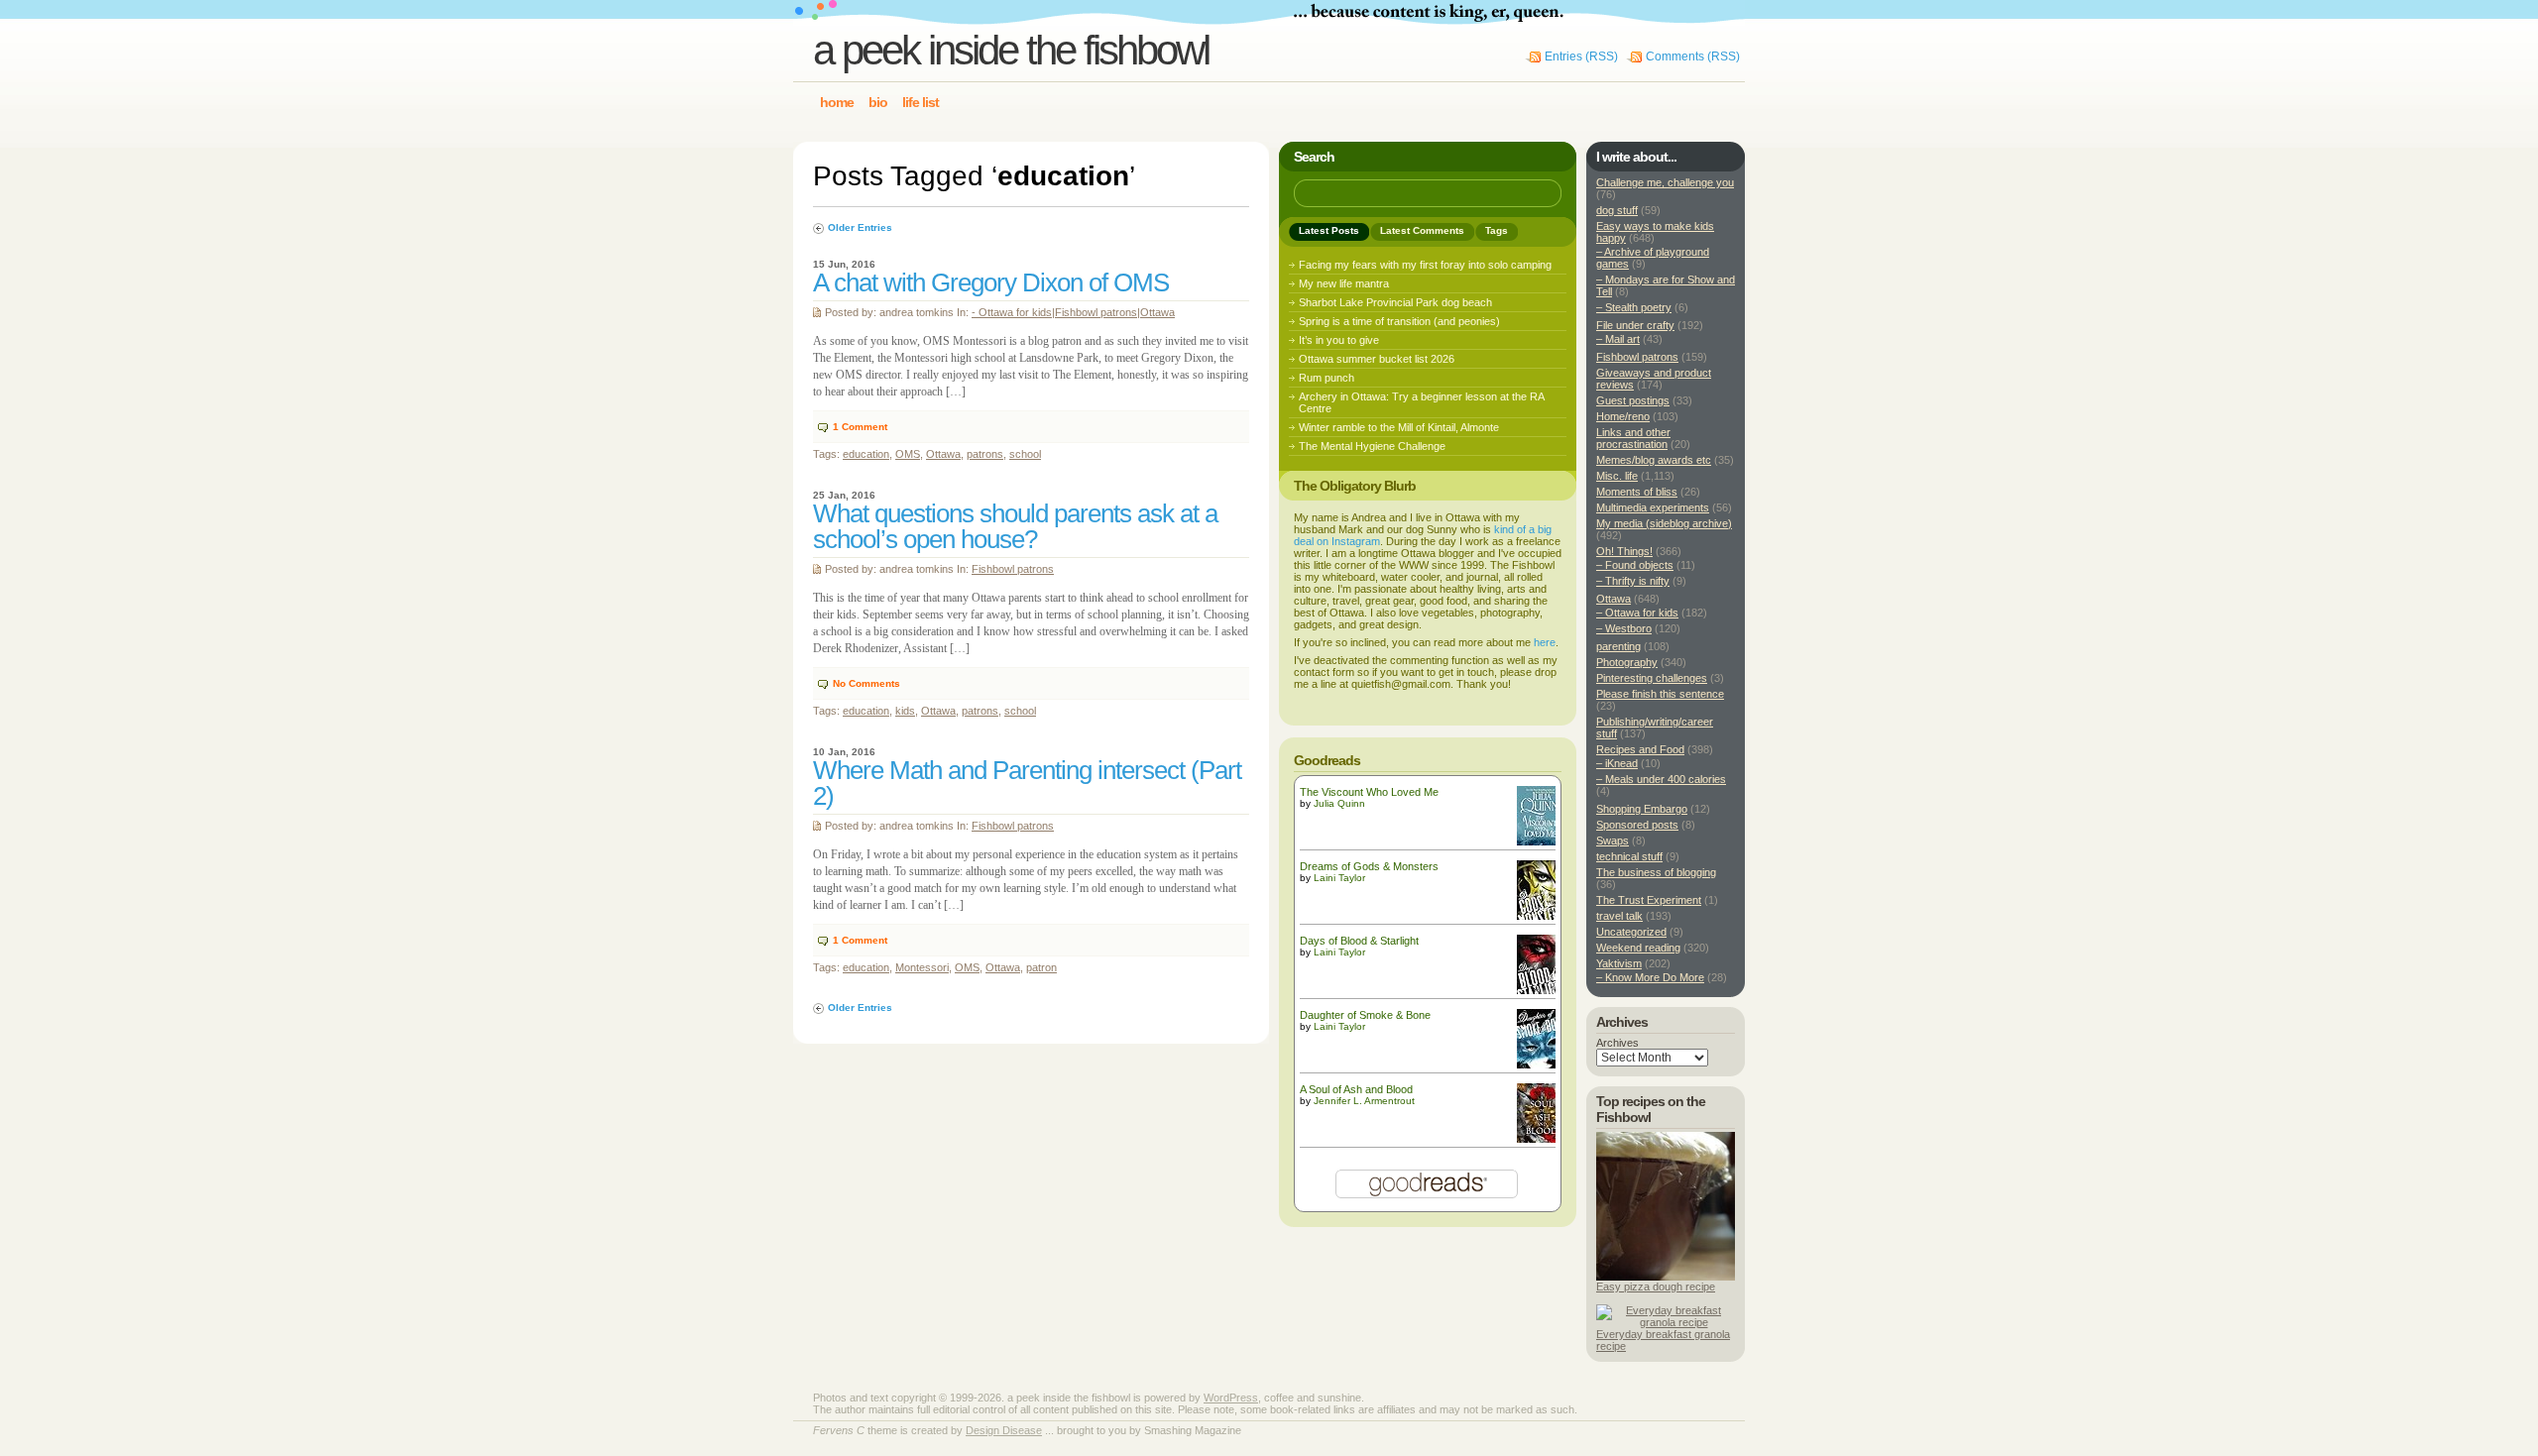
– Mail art (1618, 339)
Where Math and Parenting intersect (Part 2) (1027, 783)
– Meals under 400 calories (1661, 779)
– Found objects (1635, 565)
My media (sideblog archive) (1664, 523)
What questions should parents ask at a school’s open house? (1015, 526)
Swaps (1613, 840)
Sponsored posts (1637, 825)
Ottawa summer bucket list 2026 (1377, 359)
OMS (908, 454)
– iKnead (1617, 763)
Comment (860, 427)
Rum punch (1327, 378)
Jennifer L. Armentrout (1364, 1101)
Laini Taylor (1339, 878)
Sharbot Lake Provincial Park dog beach (1395, 302)
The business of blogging (1656, 872)
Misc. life (1617, 476)
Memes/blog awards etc (1654, 460)
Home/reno (1623, 416)
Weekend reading (1638, 948)
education (866, 454)
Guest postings (1633, 400)
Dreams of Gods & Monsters (1369, 866)
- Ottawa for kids (1012, 312)
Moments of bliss (1637, 492)
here (1545, 642)
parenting (1618, 646)
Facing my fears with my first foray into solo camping (1425, 265)
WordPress (1231, 1398)
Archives (1617, 1043)
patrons (985, 454)
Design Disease (1004, 1430)
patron (1041, 967)
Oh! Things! (1624, 551)
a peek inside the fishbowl (1011, 50)
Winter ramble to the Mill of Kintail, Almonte (1399, 427)
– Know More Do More (1650, 977)
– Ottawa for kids (1637, 613)
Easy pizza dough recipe (1656, 1287)
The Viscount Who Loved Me (1369, 792)
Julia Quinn (1339, 803)
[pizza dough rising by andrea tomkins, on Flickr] (1666, 1277)
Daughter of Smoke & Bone (1365, 1015)
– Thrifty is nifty (1633, 581)
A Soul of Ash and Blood (1356, 1089)
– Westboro (1624, 628)
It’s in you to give (1339, 340)
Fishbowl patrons (1096, 312)
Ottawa (1157, 312)
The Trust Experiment (1649, 900)
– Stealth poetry (1634, 307)
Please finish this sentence (1660, 694)
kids (905, 711)
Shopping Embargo (1642, 809)
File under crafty (1635, 325)
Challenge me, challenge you (1665, 182)
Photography (1627, 662)
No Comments (866, 683)
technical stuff (1629, 856)
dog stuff (1617, 210)
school (1025, 454)
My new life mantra (1344, 283)
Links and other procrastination (1633, 438)
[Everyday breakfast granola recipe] (1666, 1322)
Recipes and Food (1640, 749)
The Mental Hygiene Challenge (1372, 446)
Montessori (922, 967)
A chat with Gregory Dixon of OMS (991, 282)
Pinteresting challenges (1652, 678)
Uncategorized (1631, 932)
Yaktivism (1619, 963)
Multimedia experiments (1653, 507)
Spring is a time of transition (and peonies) (1399, 321)
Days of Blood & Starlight (1359, 941)
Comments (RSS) (1693, 56)
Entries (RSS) (1581, 56)
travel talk (1619, 916)
